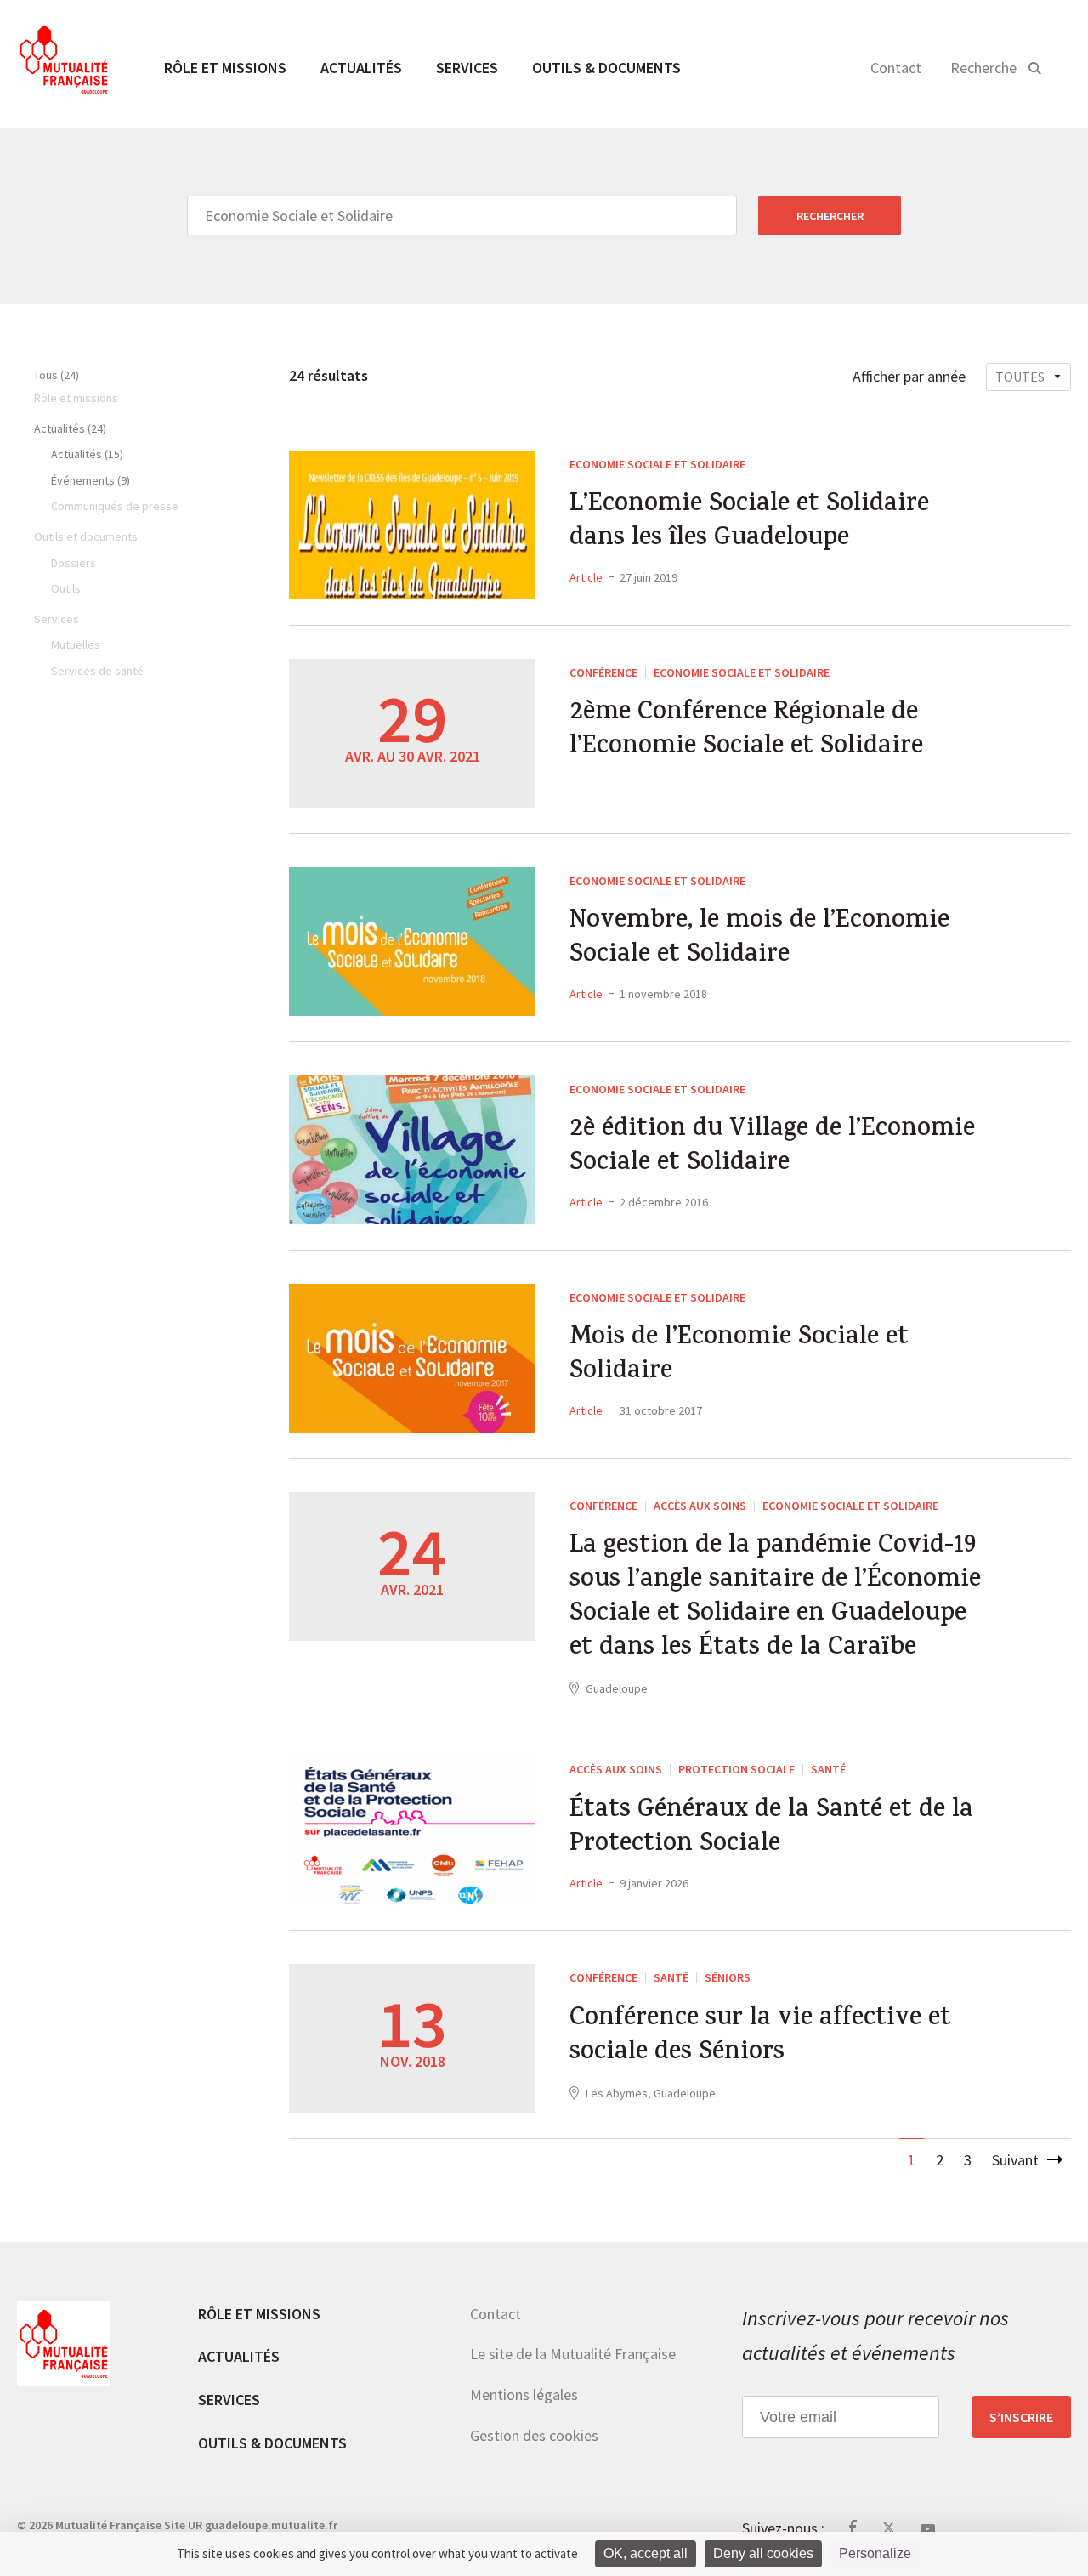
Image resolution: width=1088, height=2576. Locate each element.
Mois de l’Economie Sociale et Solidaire (739, 1356)
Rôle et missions (225, 68)
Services (467, 68)
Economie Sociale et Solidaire (657, 464)
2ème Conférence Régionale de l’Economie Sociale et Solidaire (746, 731)
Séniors (728, 1977)
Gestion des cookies (534, 2435)
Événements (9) (91, 480)
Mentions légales (524, 2394)
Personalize (875, 2553)
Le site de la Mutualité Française (573, 2354)
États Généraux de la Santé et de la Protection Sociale (771, 1829)
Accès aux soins (700, 1506)
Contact (896, 68)
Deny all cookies (763, 2553)
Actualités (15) (87, 454)
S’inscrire (1021, 2417)
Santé (828, 1769)
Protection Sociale (737, 1769)
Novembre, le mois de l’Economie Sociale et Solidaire (759, 939)
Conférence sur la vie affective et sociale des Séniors (760, 2037)
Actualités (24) (70, 428)
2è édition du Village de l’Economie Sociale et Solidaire (772, 1148)
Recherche (983, 68)
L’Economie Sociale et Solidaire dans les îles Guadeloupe (749, 523)
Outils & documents (606, 68)
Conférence (603, 672)
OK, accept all (646, 2553)
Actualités (361, 68)
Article (586, 577)
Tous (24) (57, 375)
